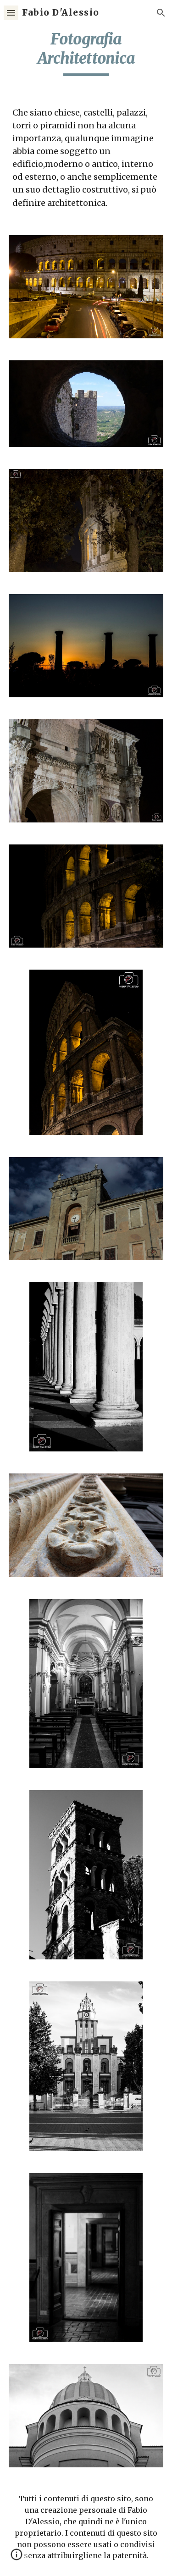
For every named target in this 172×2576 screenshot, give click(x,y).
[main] (86, 53)
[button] (11, 13)
